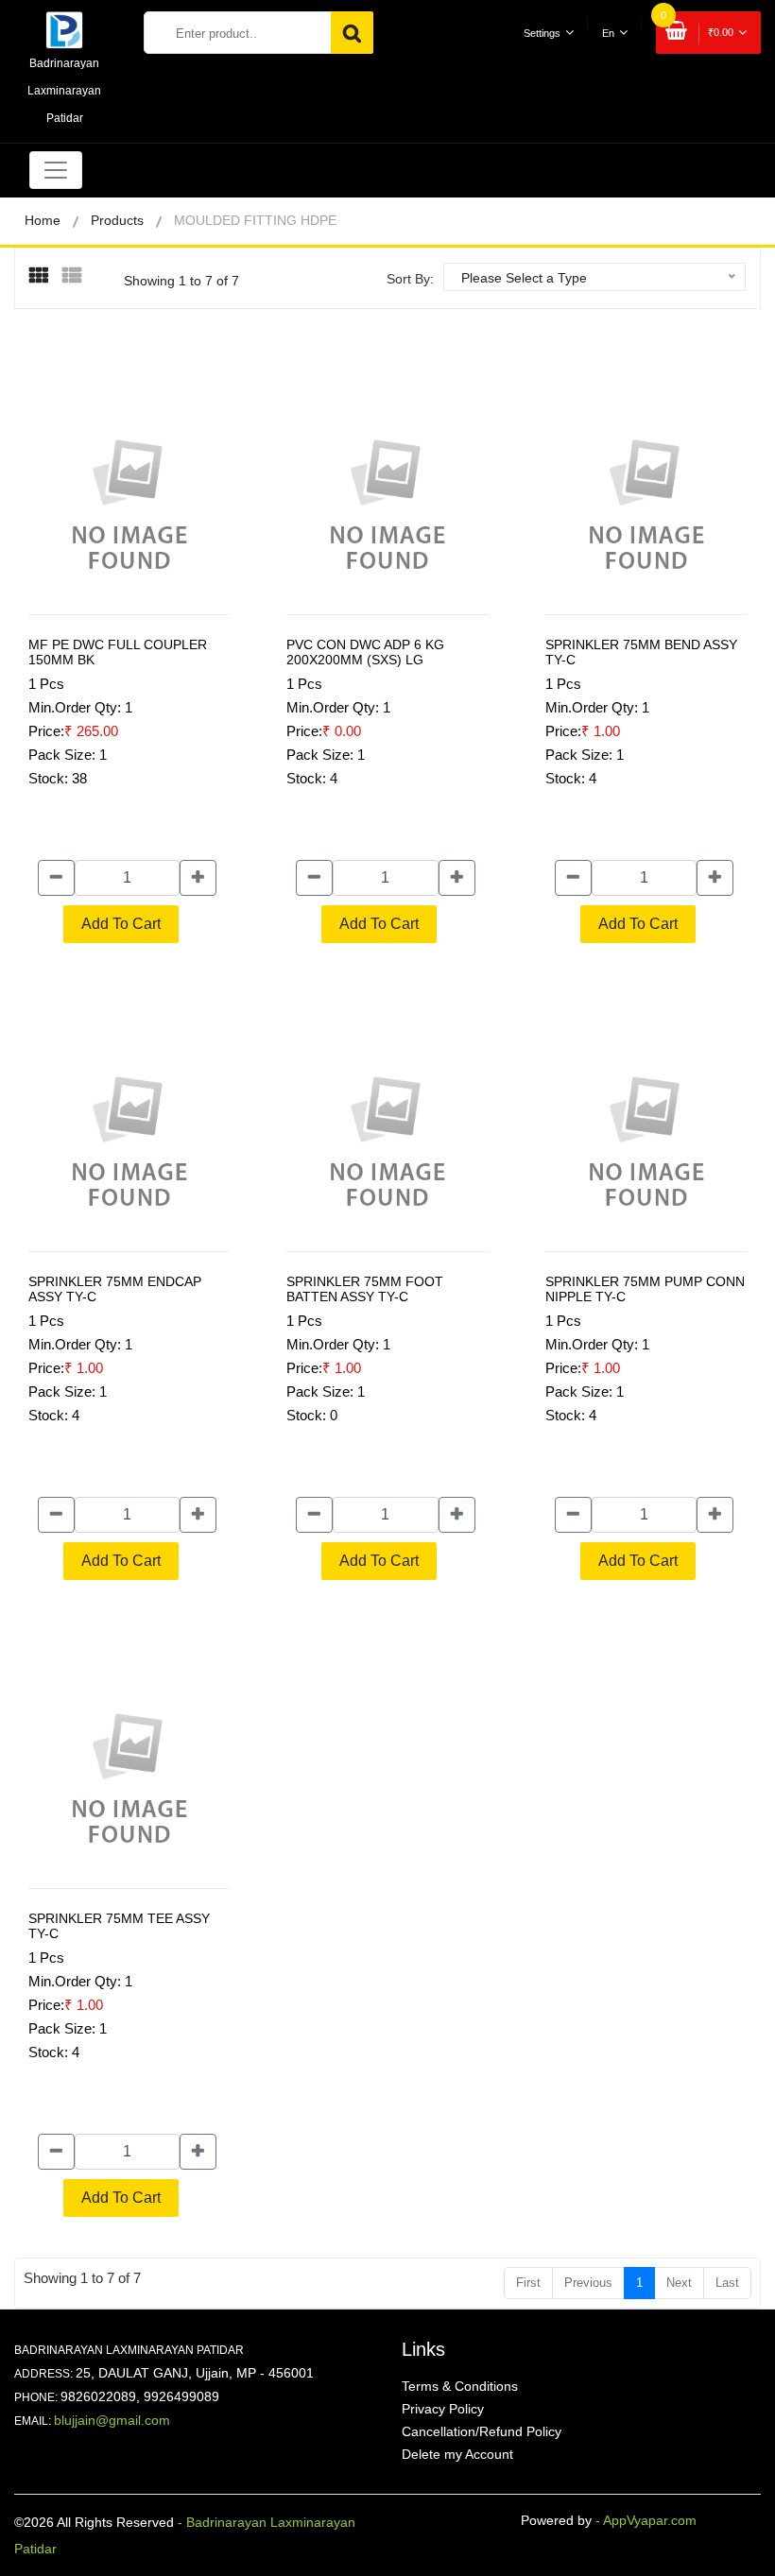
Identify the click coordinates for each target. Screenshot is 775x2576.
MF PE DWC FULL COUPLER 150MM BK (118, 652)
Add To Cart (121, 924)
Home (43, 220)
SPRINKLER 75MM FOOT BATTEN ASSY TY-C (365, 1289)
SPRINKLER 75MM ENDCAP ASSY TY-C (115, 1289)
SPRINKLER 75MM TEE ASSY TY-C (119, 1926)
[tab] (46, 276)
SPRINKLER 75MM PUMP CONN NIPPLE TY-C (645, 1289)
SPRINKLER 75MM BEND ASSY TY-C (641, 652)
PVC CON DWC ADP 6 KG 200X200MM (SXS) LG (365, 652)
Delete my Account (457, 2454)
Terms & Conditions (460, 2386)
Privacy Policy (443, 2409)
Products (117, 220)
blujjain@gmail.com (112, 2420)
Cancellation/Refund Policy (482, 2431)
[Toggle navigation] (56, 170)
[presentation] (46, 277)
